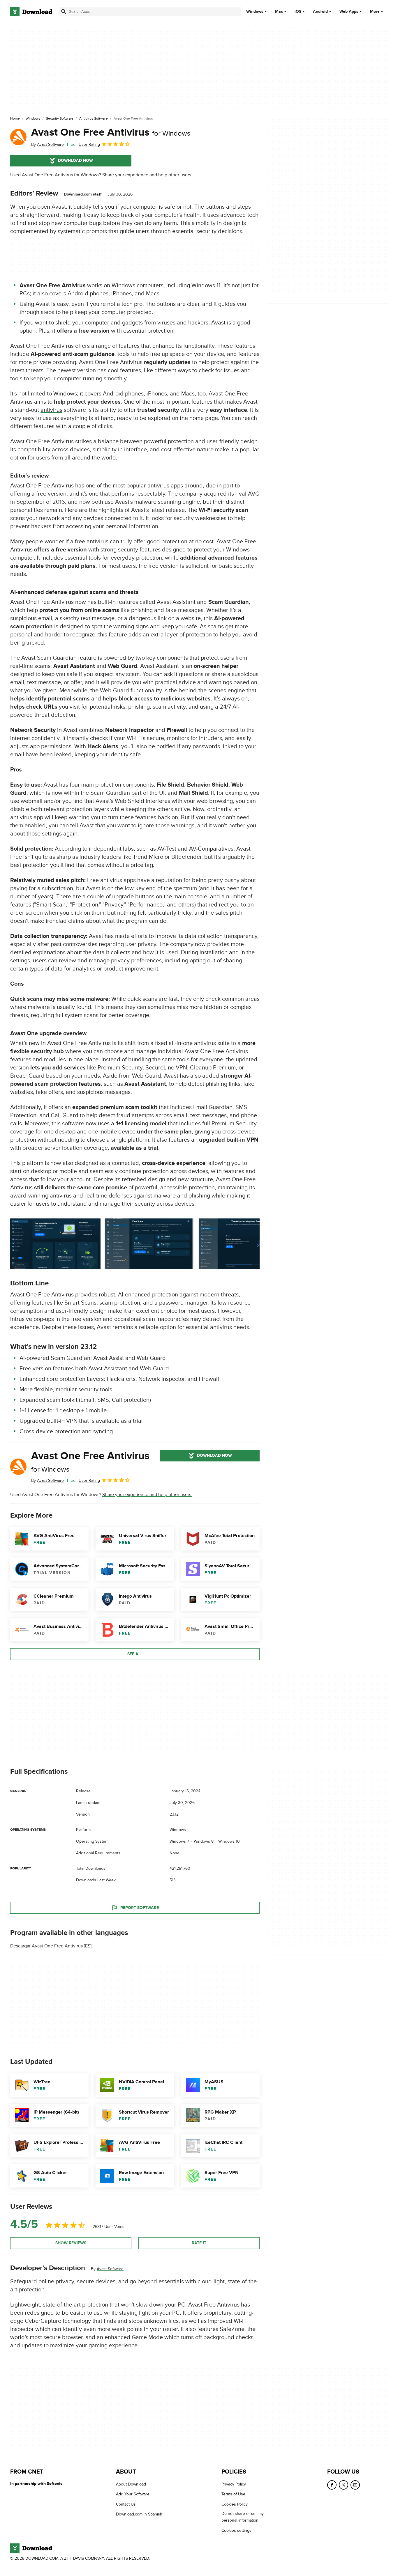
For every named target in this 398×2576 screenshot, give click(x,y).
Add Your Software (133, 2494)
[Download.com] (31, 12)
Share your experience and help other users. (147, 175)
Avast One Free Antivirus (111, 132)
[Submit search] (64, 12)
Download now (75, 160)
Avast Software (110, 2269)
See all (135, 1654)
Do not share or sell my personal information (243, 2517)
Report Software (140, 1908)
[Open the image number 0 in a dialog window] (55, 1244)
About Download (131, 2484)
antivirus (51, 410)
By (47, 144)
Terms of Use (233, 2494)
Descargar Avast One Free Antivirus (46, 1946)
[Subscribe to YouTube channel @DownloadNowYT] (355, 2485)
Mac (279, 12)
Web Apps (349, 12)
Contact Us (126, 2504)
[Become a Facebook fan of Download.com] (332, 2485)
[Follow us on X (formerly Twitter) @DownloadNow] (344, 2485)
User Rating (89, 144)
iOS (298, 12)
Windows (255, 12)
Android (320, 12)
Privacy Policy (234, 2484)
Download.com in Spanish (139, 2514)
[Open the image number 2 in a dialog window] (243, 1244)
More (375, 11)
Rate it (199, 2243)
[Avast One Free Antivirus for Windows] (18, 137)
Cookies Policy (235, 2504)
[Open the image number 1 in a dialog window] (149, 1244)
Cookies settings (236, 2530)
